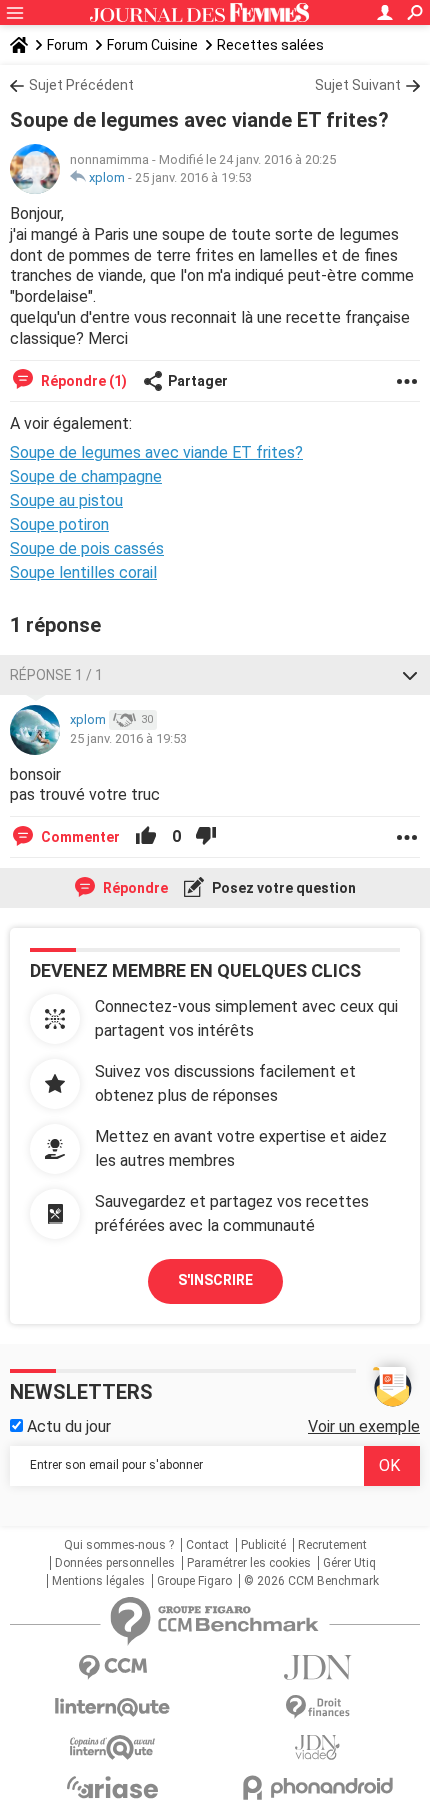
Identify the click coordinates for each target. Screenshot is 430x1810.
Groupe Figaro (194, 1581)
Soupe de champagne (86, 476)
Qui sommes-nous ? (119, 1545)
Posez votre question (282, 888)
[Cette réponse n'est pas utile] (206, 837)
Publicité (263, 1545)
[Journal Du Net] (317, 1667)
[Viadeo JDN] (317, 1747)
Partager (198, 381)
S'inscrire (215, 1280)
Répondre (134, 888)
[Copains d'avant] (112, 1747)
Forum (67, 45)
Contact (207, 1545)
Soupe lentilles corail (83, 572)
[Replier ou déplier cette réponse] (410, 675)
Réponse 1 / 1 (56, 675)
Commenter (79, 837)
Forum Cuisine (152, 45)
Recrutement (332, 1545)
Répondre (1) (82, 381)
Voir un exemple (364, 1426)
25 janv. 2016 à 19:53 (193, 177)
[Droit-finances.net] (317, 1707)
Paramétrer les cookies (249, 1563)
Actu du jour (67, 1426)
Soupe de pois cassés (87, 548)
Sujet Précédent (81, 85)
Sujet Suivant (358, 85)
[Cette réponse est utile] (146, 837)
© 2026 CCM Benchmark (311, 1581)
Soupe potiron (59, 524)
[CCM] (112, 1667)
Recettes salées (270, 45)
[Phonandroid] (317, 1787)
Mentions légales (98, 1581)
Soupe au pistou (66, 500)
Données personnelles (115, 1563)
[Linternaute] (112, 1707)
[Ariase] (112, 1787)
